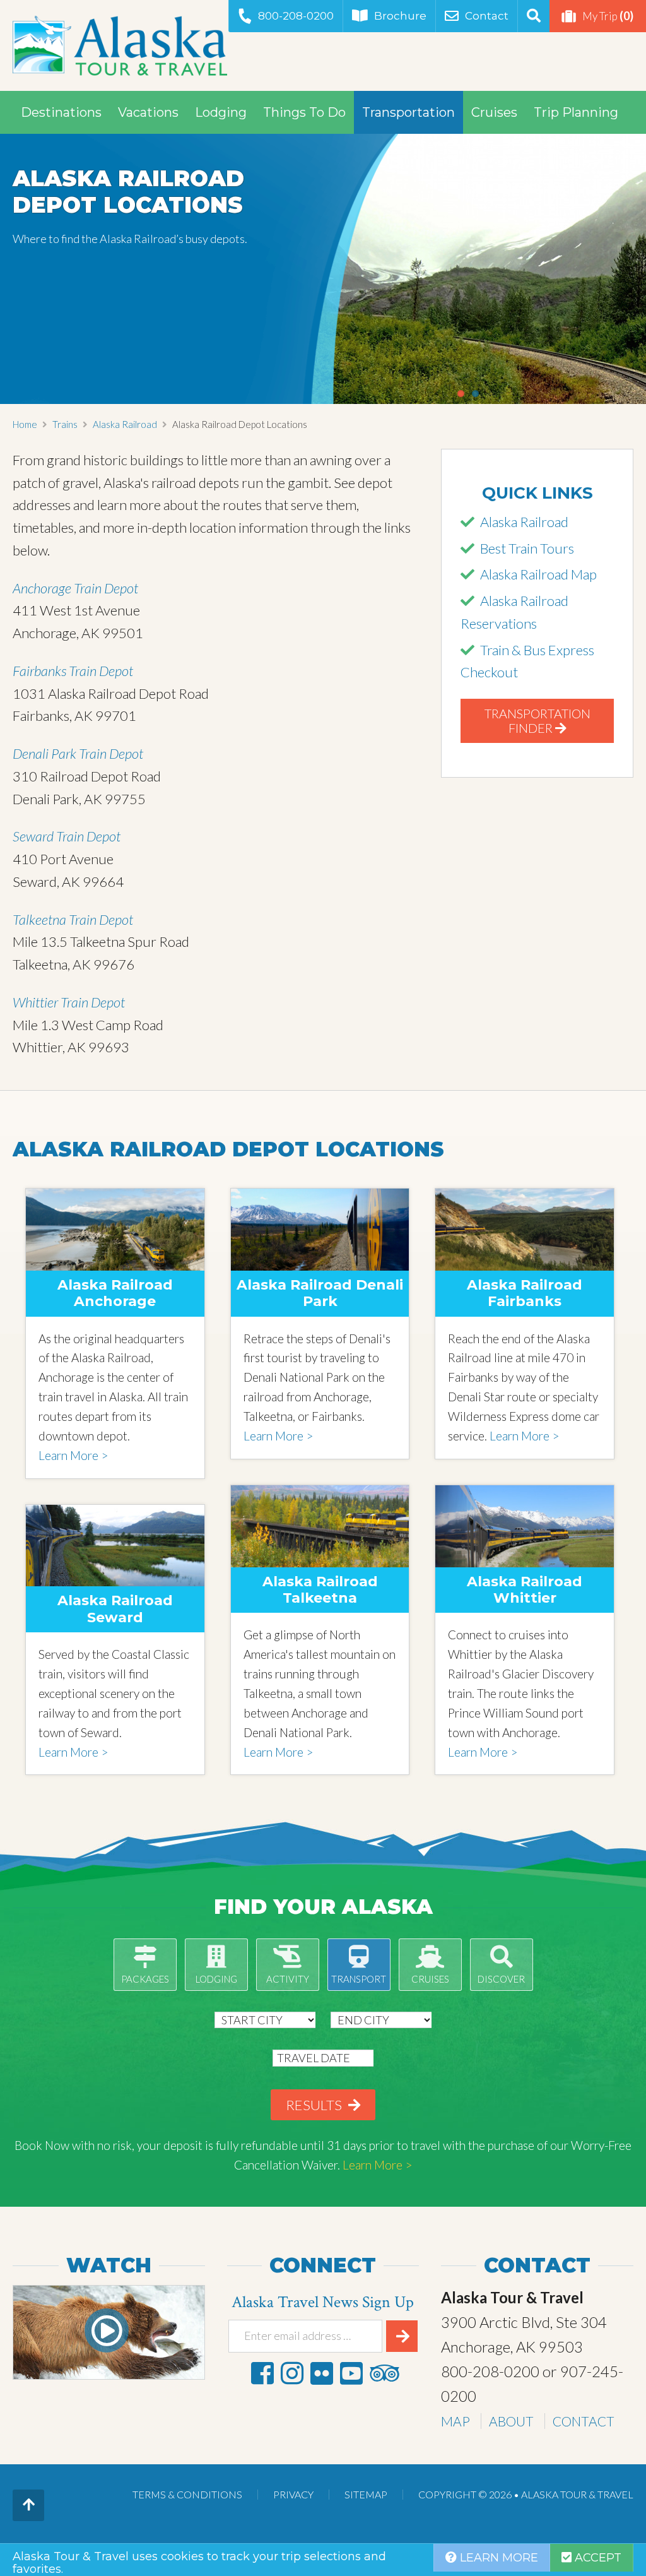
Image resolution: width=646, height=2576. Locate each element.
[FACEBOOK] (262, 2373)
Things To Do (304, 112)
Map (455, 2421)
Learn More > (73, 1455)
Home (25, 424)
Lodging (221, 112)
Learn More (497, 2558)
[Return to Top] (28, 2505)
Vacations (148, 112)
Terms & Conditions (187, 2494)
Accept (596, 2558)
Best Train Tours (527, 548)
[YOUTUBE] (351, 2373)
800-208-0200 (296, 16)
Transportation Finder (537, 721)
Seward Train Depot (67, 836)
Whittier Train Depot (69, 1002)
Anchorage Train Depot (75, 588)
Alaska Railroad (125, 424)
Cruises (494, 112)
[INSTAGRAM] (292, 2373)
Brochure (400, 16)
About (511, 2421)
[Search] (533, 16)
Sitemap (366, 2494)
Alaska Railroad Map (538, 574)
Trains (65, 424)
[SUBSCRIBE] (402, 2336)
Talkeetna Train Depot (73, 919)
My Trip (608, 16)
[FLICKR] (322, 2373)
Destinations (61, 112)
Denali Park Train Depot (78, 753)
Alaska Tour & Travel (120, 45)
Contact (487, 16)
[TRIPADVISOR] (384, 2373)
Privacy (293, 2494)
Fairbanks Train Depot (73, 671)
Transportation (408, 112)
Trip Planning (576, 112)
